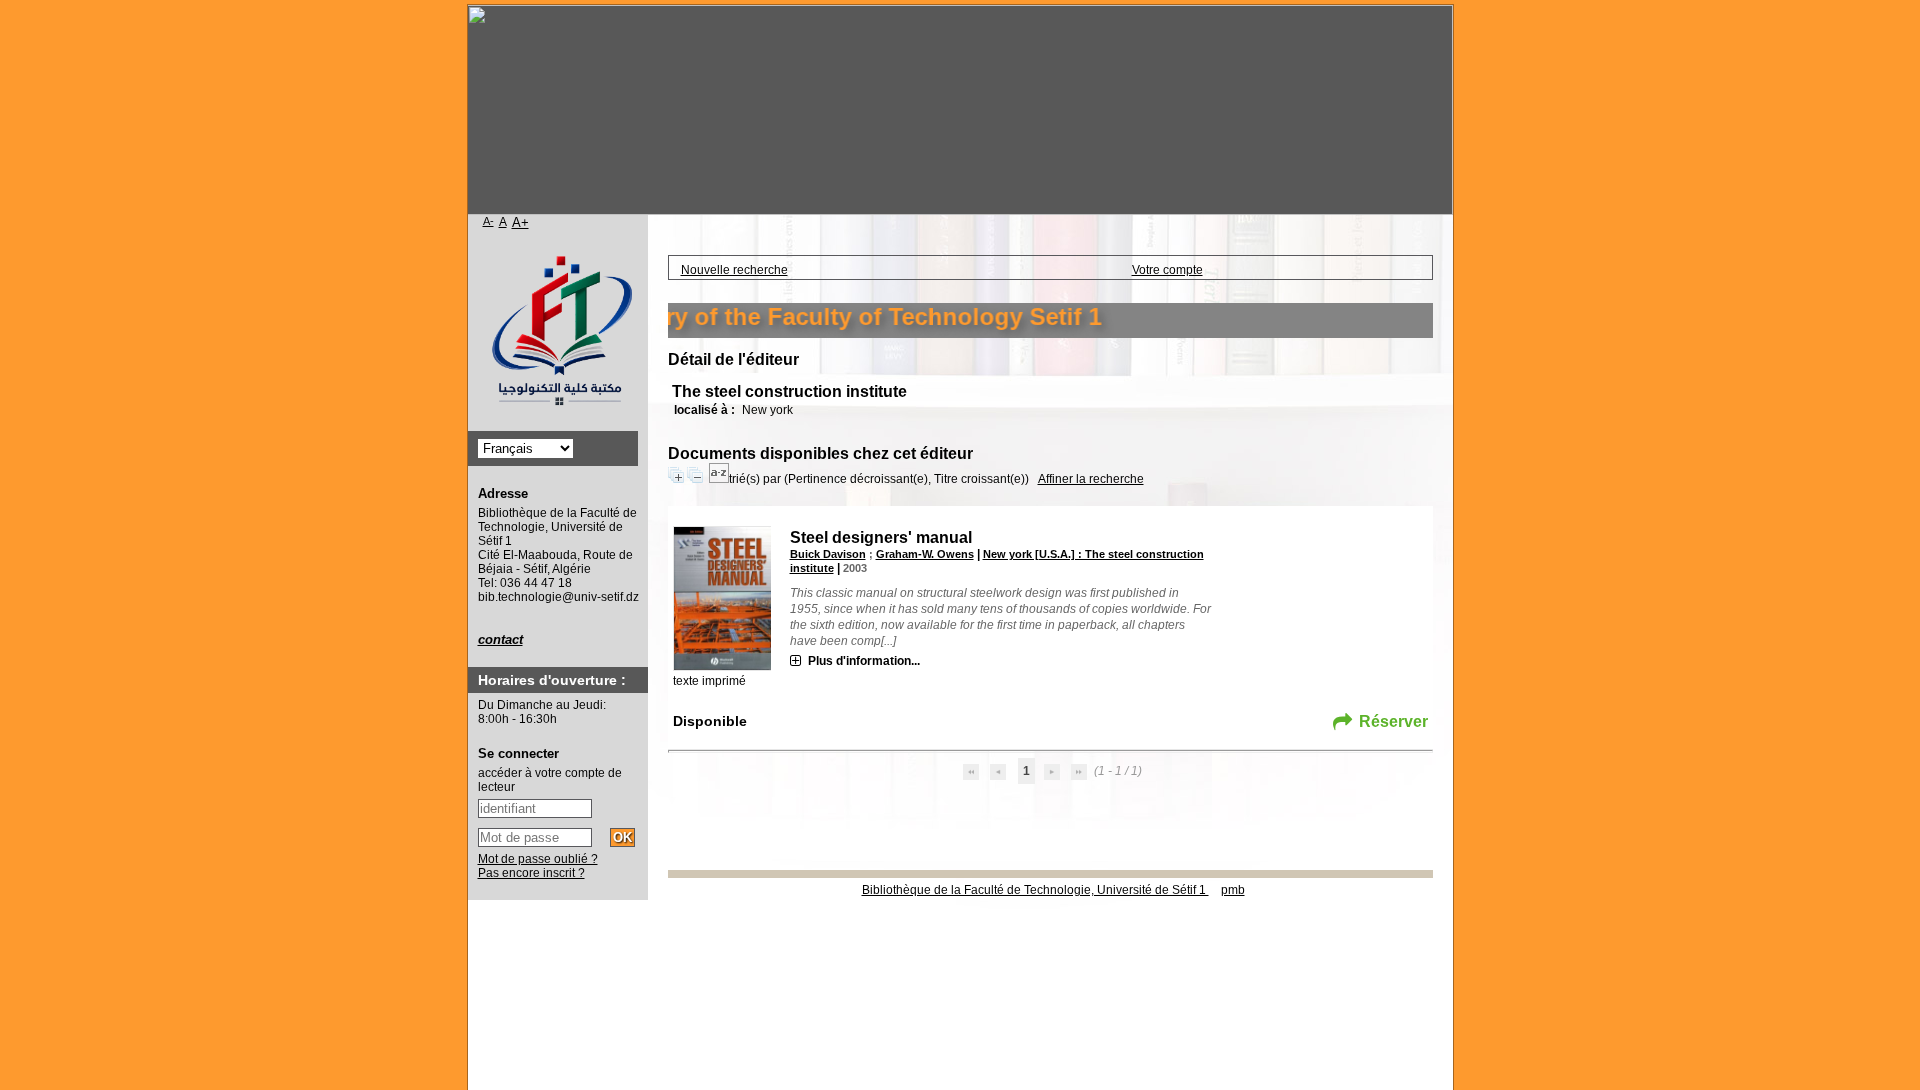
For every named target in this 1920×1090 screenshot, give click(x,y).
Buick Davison (828, 554)
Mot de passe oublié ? (538, 859)
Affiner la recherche (1091, 479)
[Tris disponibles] (719, 479)
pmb (1233, 890)
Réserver (1393, 721)
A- (488, 221)
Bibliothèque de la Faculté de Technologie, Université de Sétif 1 (1035, 890)
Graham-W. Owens (925, 554)
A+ (520, 222)
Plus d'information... (864, 661)
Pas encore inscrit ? (531, 873)
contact (500, 639)
